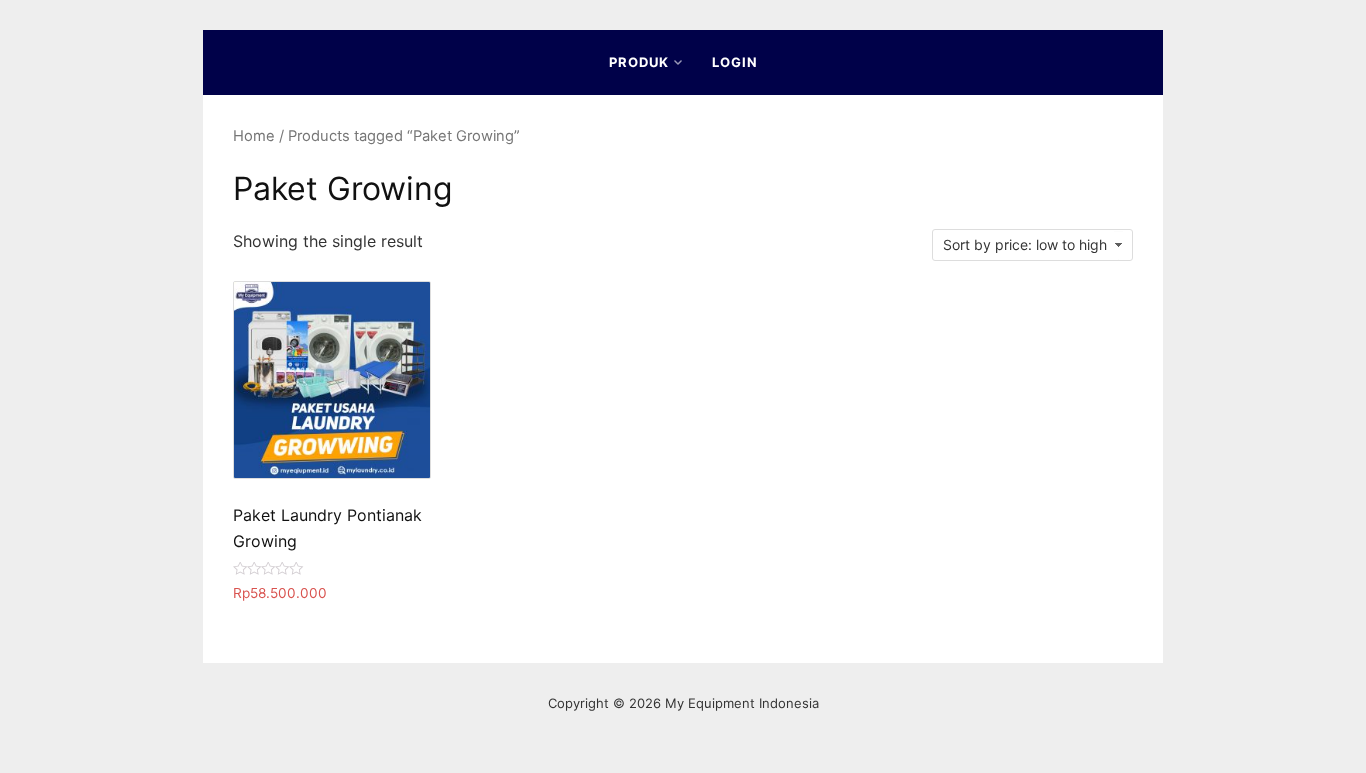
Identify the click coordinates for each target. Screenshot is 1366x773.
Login (735, 62)
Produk (639, 62)
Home (254, 136)
